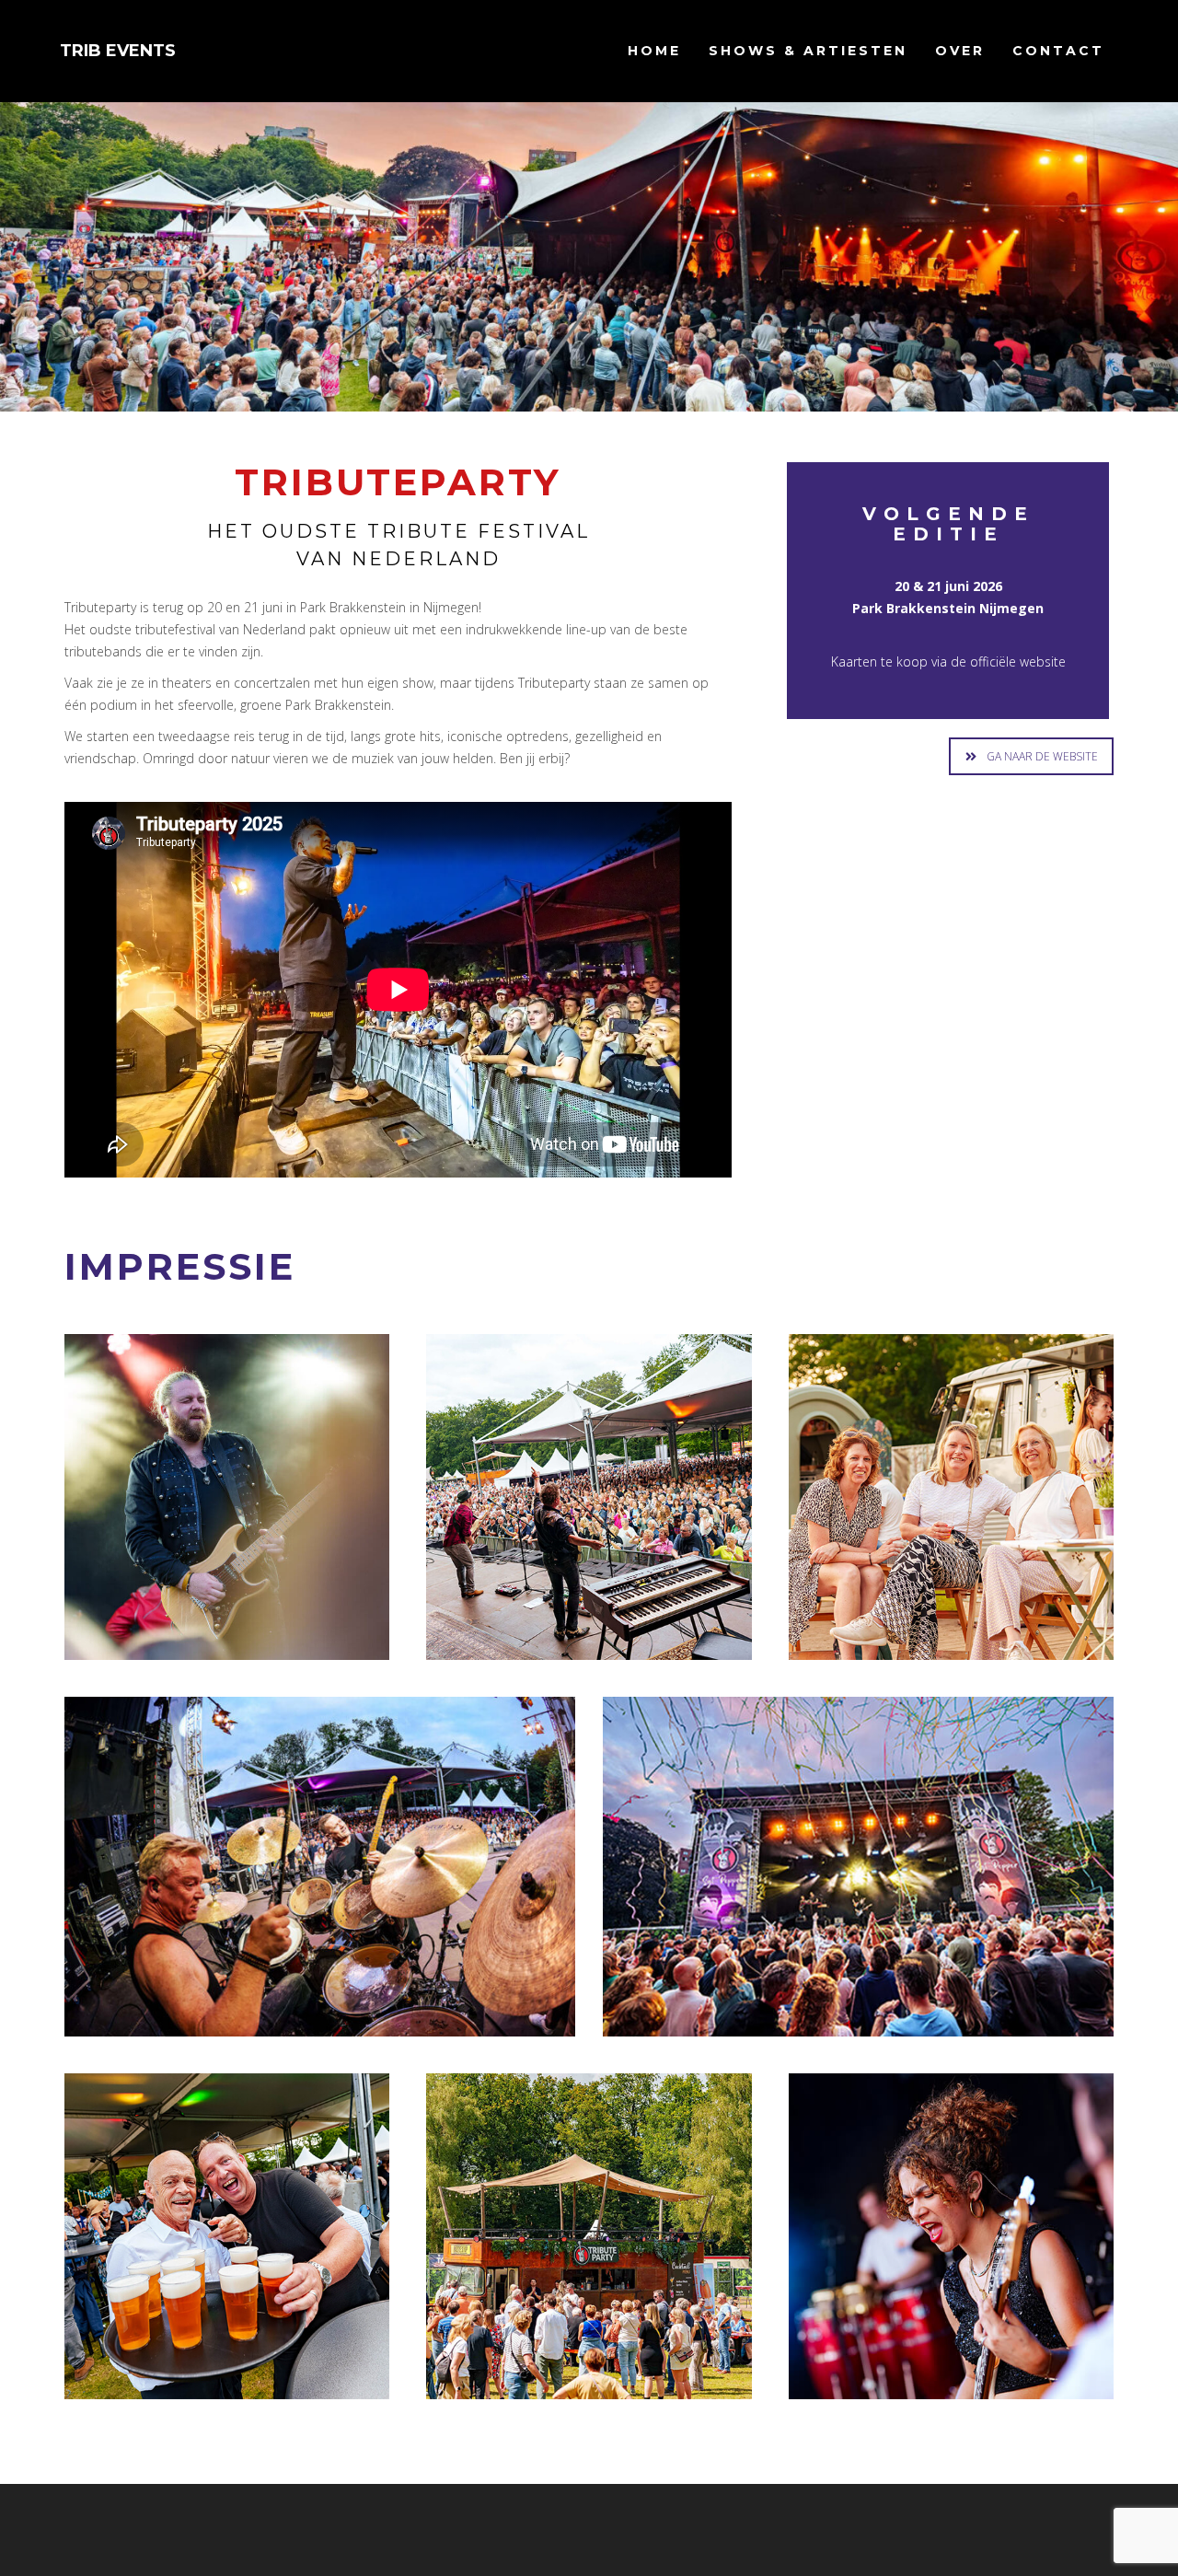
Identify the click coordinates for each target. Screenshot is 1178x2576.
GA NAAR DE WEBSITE (1042, 756)
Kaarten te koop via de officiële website (948, 661)
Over (960, 51)
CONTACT (1058, 51)
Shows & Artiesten (808, 51)
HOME (654, 51)
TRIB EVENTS (118, 51)
